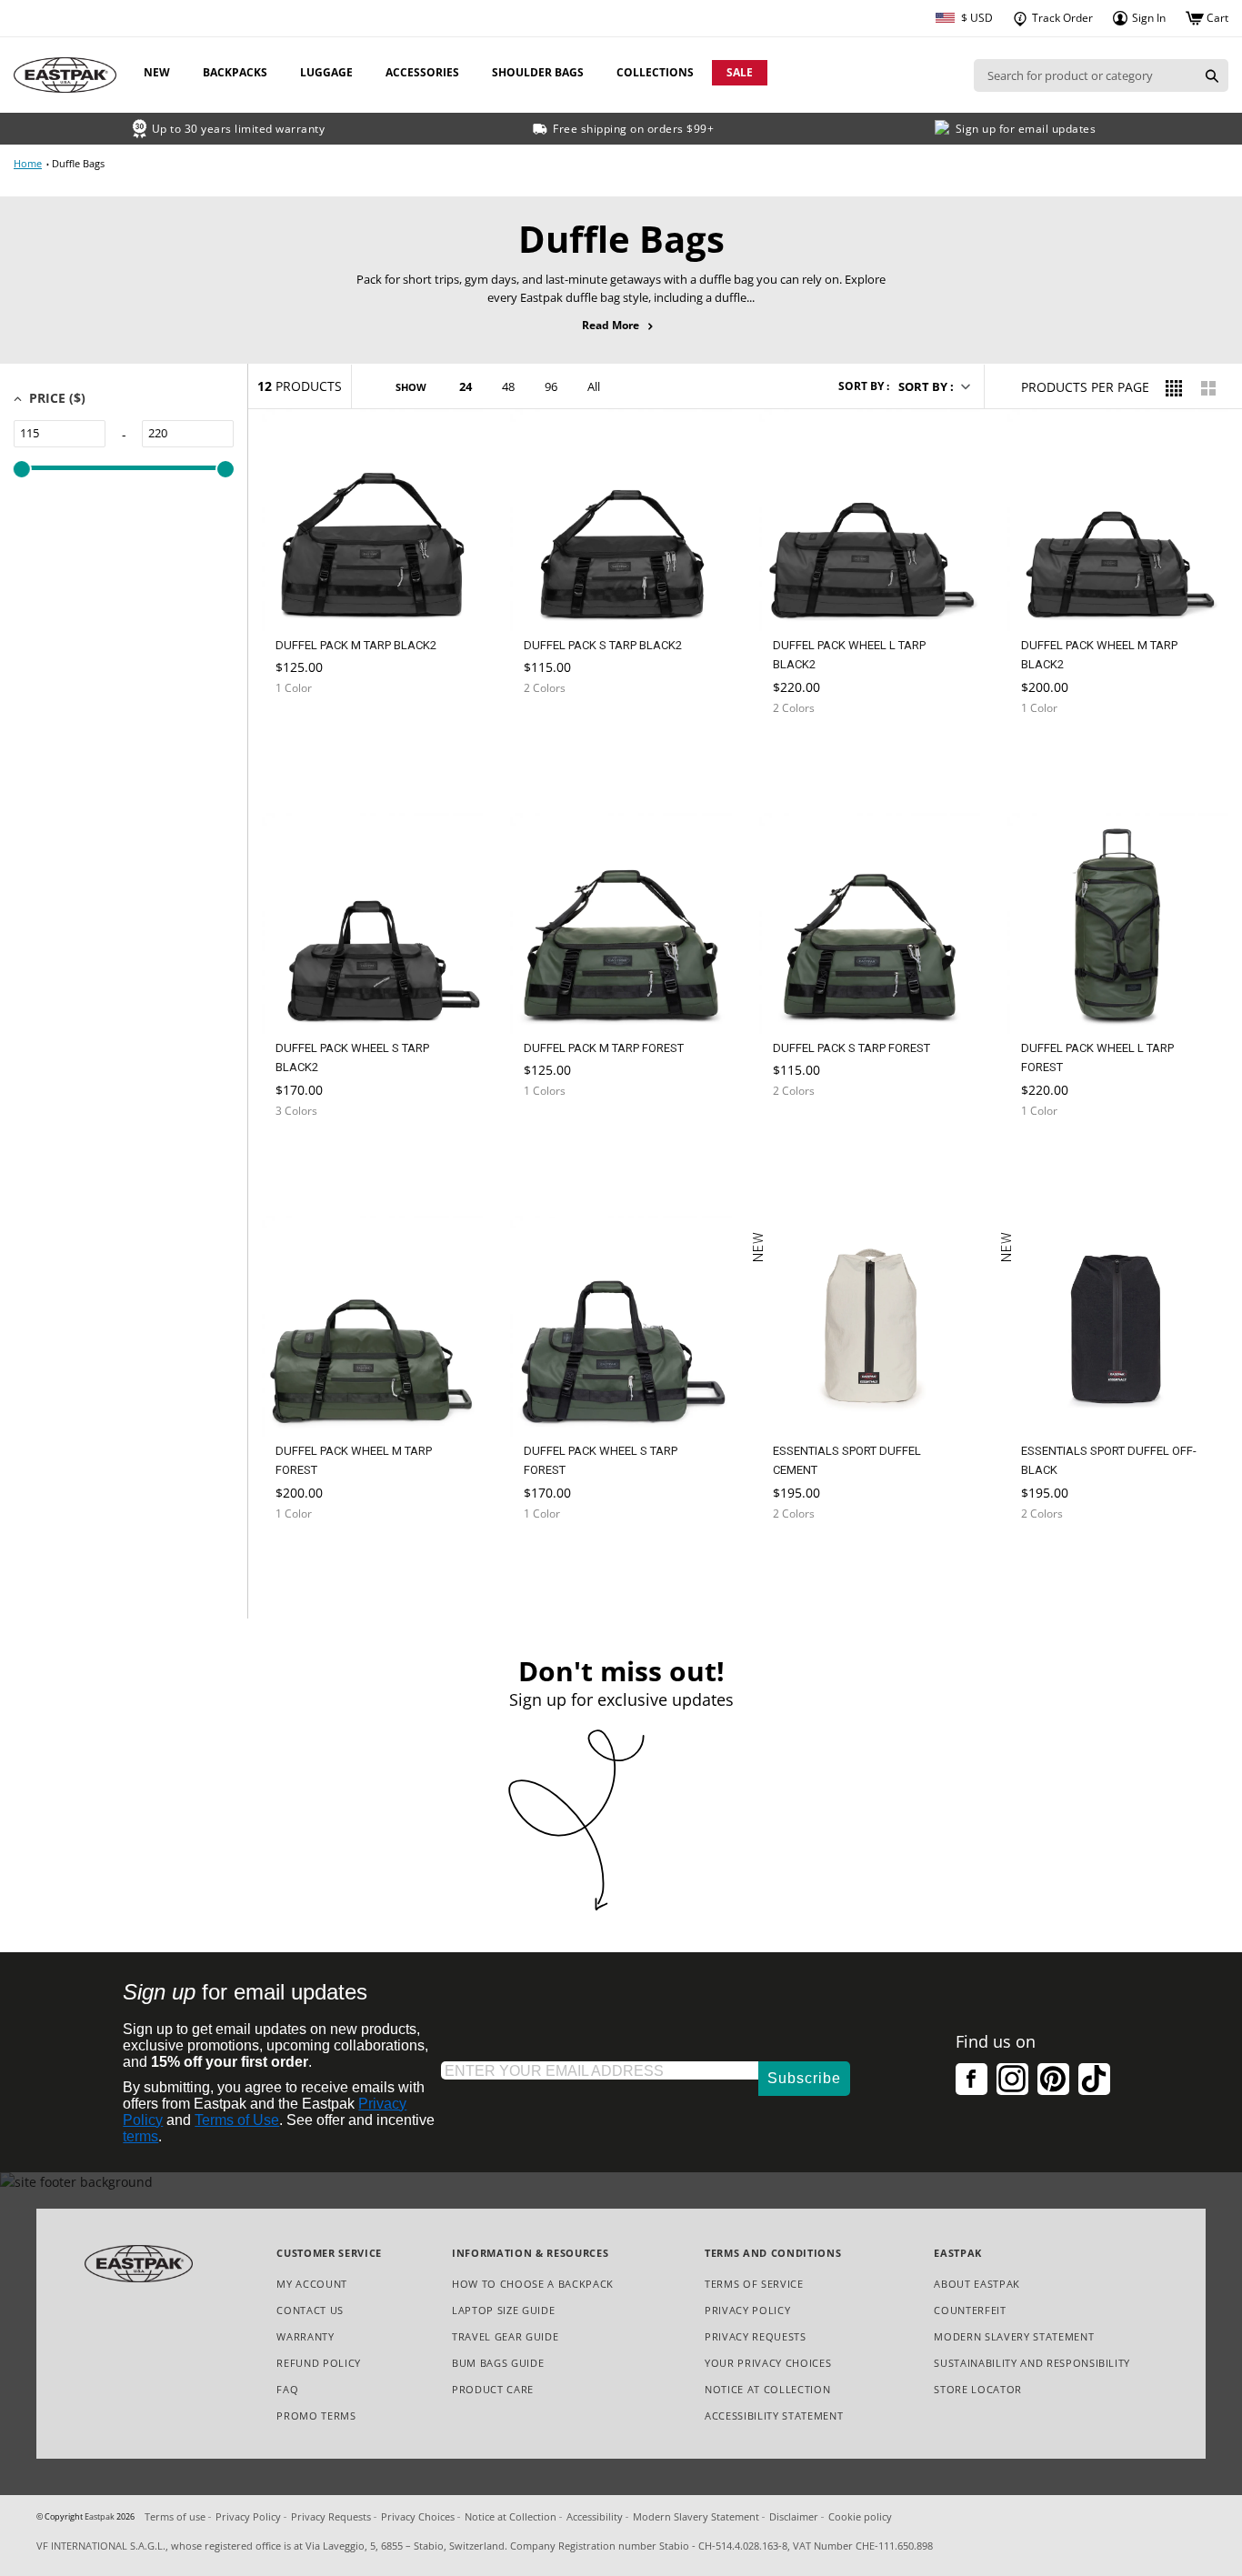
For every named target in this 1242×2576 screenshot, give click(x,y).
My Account (312, 2284)
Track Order (1061, 18)
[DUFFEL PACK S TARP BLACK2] (562, 732)
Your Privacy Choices (768, 2363)
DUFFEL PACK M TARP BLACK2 (356, 645)
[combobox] (1085, 75)
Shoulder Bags (538, 72)
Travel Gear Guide (505, 2336)
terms (140, 2136)
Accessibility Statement (774, 2416)
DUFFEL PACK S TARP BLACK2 (603, 645)
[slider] (22, 469)
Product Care (493, 2389)
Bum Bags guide (498, 2363)
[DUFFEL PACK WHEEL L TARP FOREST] (1059, 1154)
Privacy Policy (747, 2310)
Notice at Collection (767, 2390)
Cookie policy (860, 2516)
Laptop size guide (503, 2310)
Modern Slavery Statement (1014, 2337)
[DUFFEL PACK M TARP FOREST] (562, 1134)
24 (466, 386)
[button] (933, 386)
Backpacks (235, 72)
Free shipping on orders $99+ (633, 129)
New (157, 72)
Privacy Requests (756, 2337)
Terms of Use (237, 2120)
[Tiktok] (1094, 2079)
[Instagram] (1012, 2079)
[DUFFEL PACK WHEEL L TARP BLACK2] (811, 752)
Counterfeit (970, 2310)
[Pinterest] (1053, 2079)
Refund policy (319, 2363)
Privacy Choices (418, 2516)
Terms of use (175, 2516)
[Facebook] (972, 2079)
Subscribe (804, 2078)
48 (508, 386)
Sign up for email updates (1026, 129)
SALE (740, 72)
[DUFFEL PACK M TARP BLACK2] (314, 732)
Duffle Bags (78, 163)
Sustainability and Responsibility (1032, 2363)
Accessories (422, 72)
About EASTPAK (977, 2284)
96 (551, 386)
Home (28, 163)
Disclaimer (794, 2516)
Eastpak (100, 2517)
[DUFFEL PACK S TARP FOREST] (811, 1134)
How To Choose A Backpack (533, 2284)
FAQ (287, 2389)
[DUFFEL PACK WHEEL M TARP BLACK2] (1059, 752)
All (594, 386)
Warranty (305, 2336)
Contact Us (310, 2310)
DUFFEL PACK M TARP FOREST (604, 1048)
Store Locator (978, 2389)
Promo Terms (316, 2416)
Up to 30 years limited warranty (239, 129)
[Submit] (1212, 75)
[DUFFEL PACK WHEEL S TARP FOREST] (562, 1557)
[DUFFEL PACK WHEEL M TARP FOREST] (314, 1557)
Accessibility (595, 2516)
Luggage (326, 72)
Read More (621, 326)
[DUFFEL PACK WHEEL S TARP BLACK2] (314, 1154)
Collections (655, 72)
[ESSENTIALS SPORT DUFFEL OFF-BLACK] (1059, 1563)
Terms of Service (754, 2284)
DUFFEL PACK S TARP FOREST (851, 1048)
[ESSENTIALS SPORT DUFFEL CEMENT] (811, 1563)
